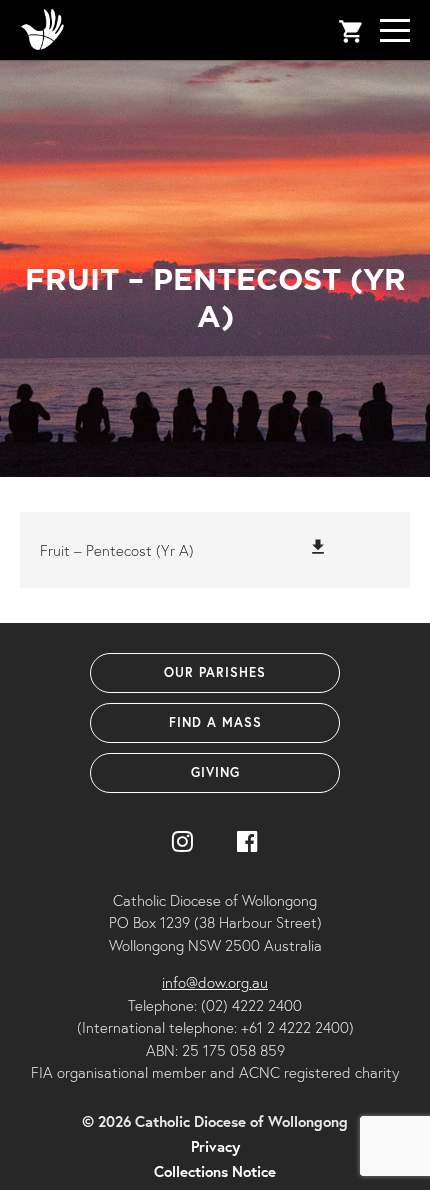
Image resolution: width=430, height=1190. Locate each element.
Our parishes (215, 672)
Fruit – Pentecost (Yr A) (117, 550)
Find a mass (215, 722)
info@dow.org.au (215, 982)
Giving (215, 772)
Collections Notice (215, 1171)
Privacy (215, 1146)
